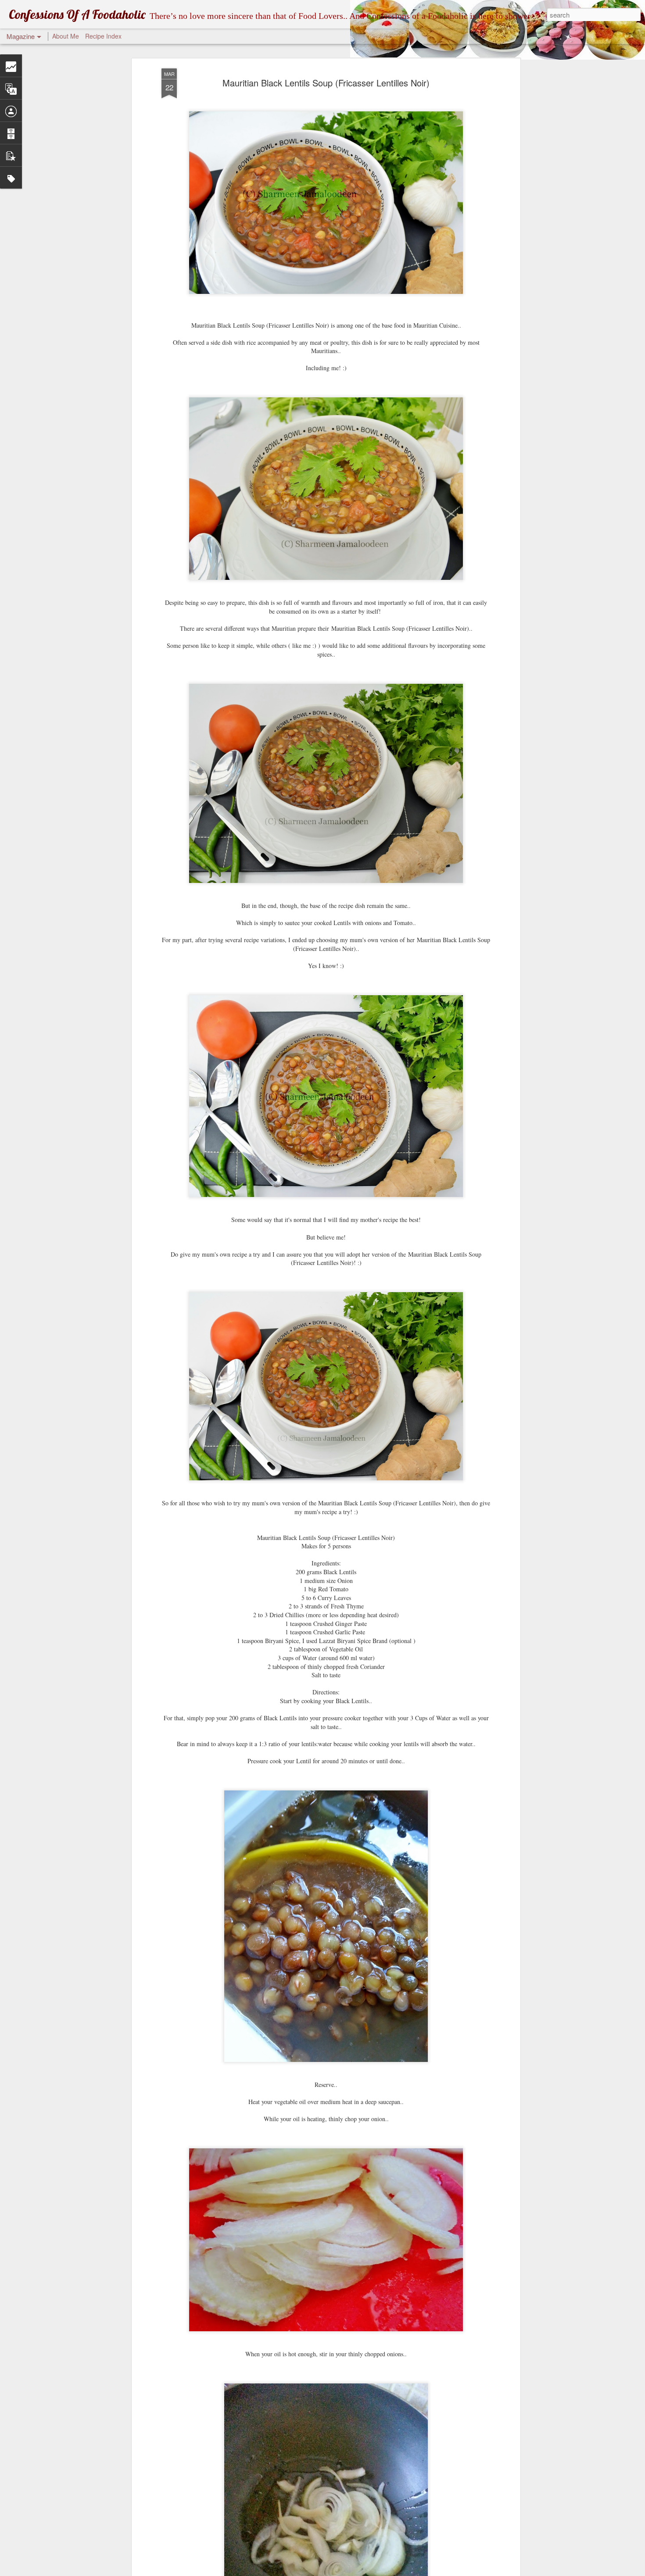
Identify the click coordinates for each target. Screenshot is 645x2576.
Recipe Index (103, 36)
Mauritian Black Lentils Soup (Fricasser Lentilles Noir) (326, 83)
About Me (66, 36)
